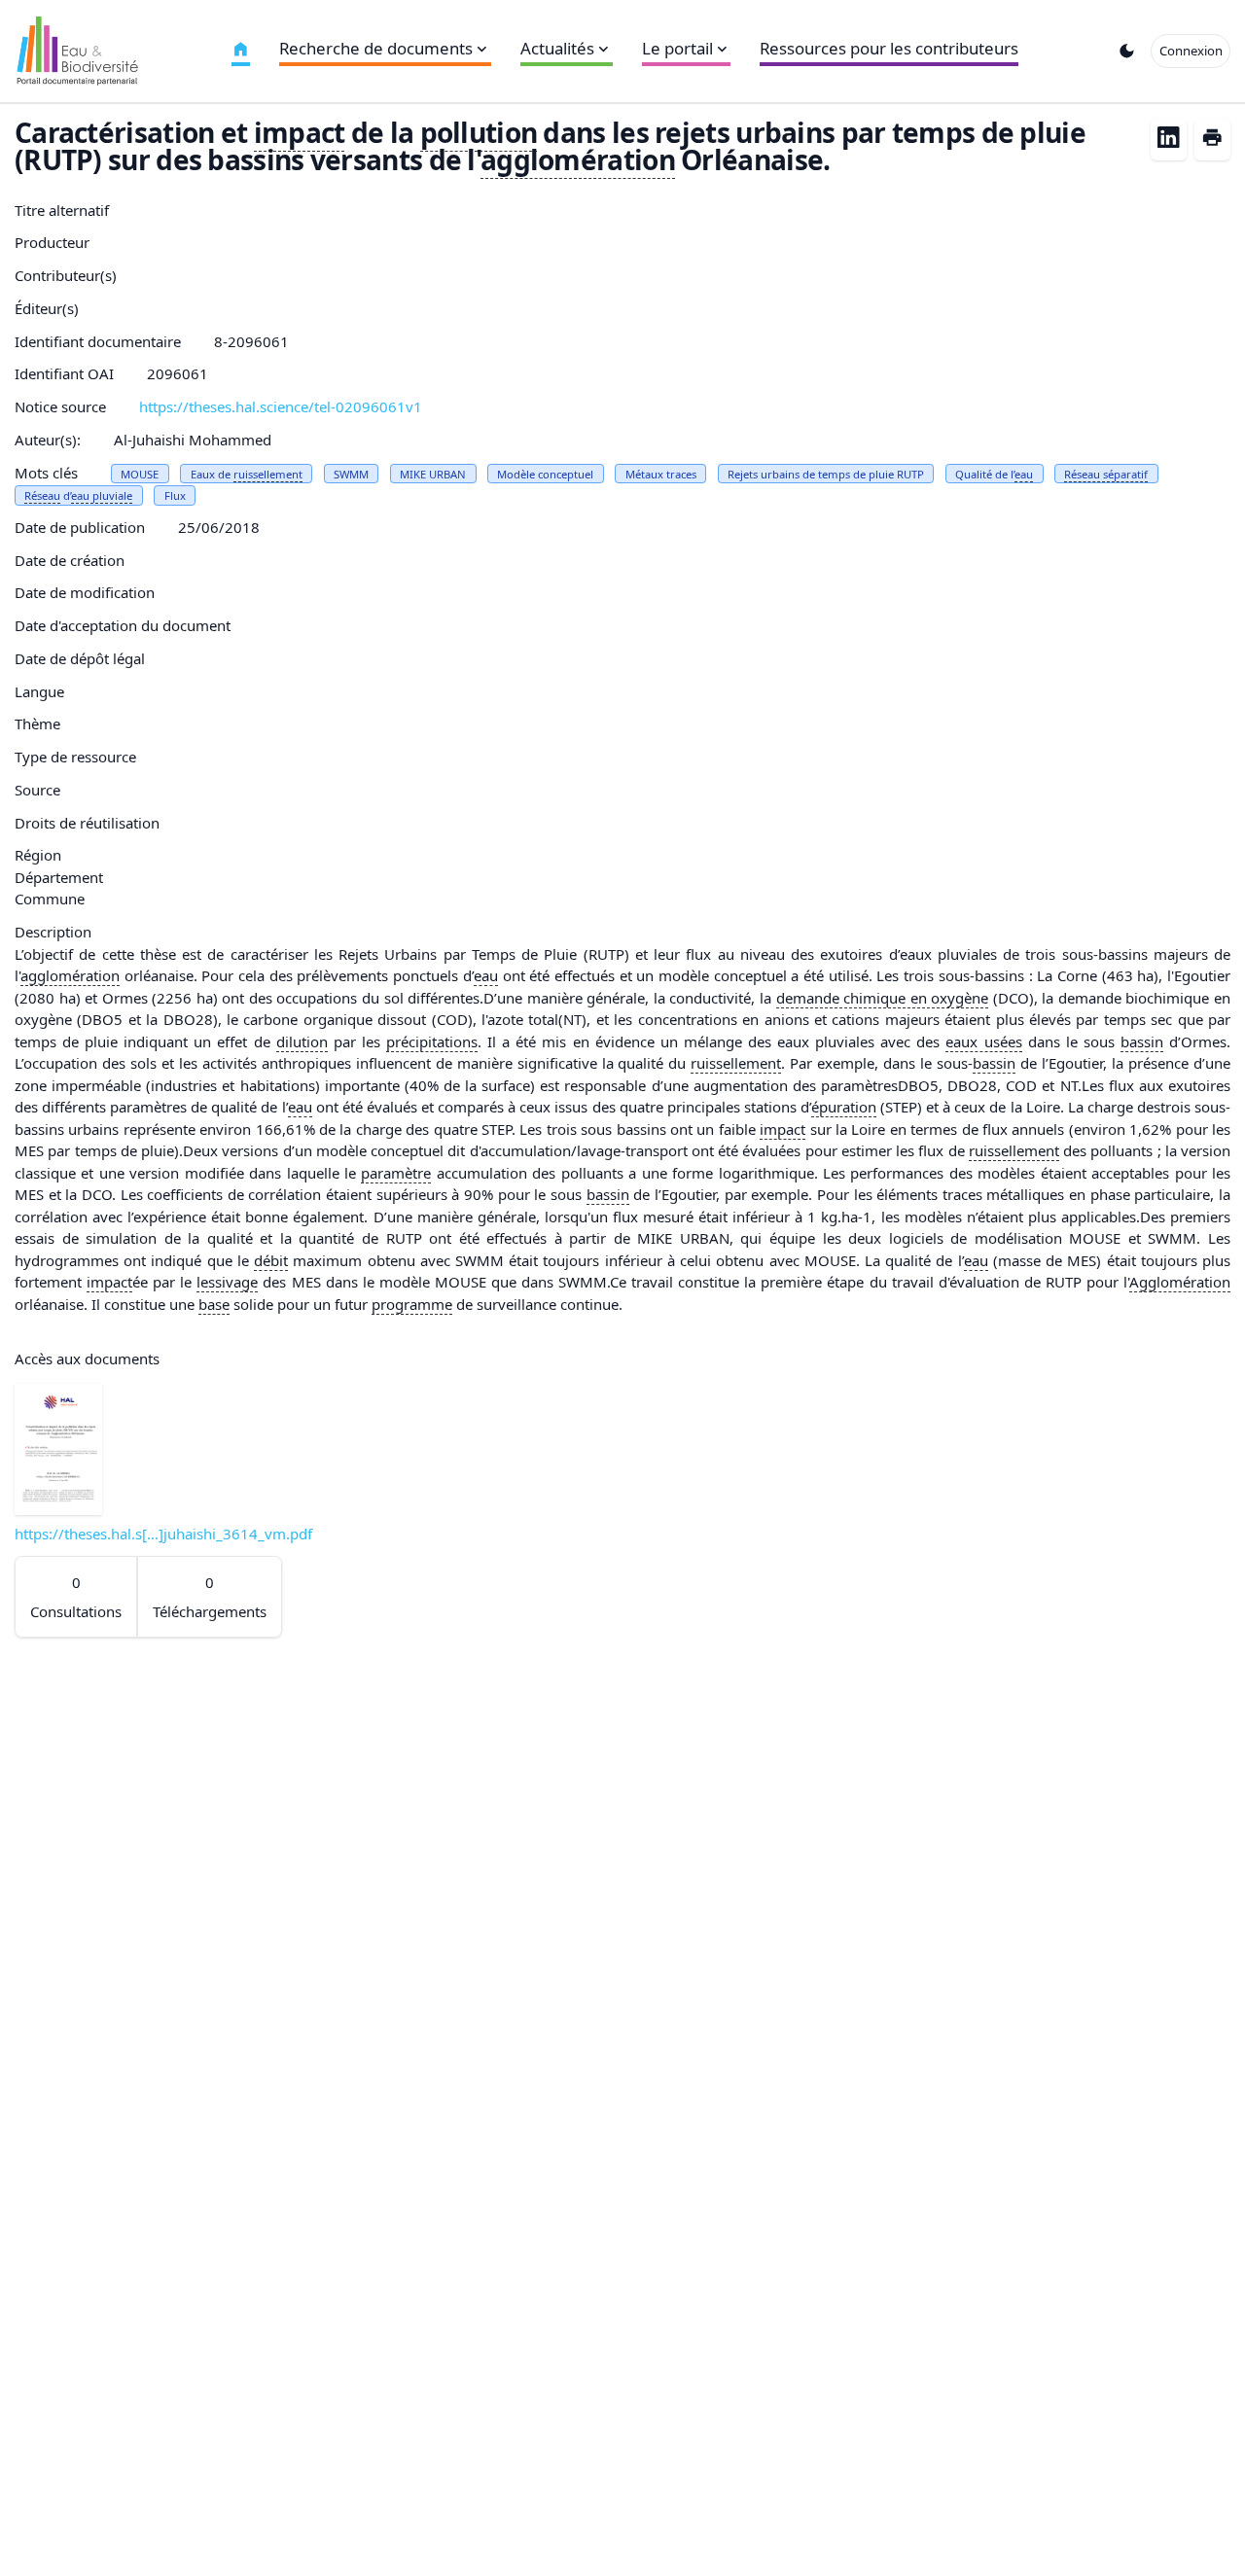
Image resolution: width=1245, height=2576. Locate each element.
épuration (844, 1107)
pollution (479, 132)
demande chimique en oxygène (883, 998)
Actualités (557, 48)
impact (300, 132)
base (214, 1304)
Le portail (677, 48)
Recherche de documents (376, 48)
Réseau (42, 495)
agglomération (578, 159)
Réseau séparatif (1106, 474)
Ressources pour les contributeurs (889, 48)
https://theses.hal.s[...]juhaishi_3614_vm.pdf (163, 1534)
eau (1024, 474)
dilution (302, 1041)
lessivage (227, 1282)
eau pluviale (102, 495)
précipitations (432, 1041)
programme (412, 1304)
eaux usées (983, 1041)
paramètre (396, 1173)
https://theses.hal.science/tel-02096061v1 (281, 406)
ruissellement (268, 474)
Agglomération (1180, 1282)
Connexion (1191, 51)
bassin (1142, 1041)
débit (271, 1260)
